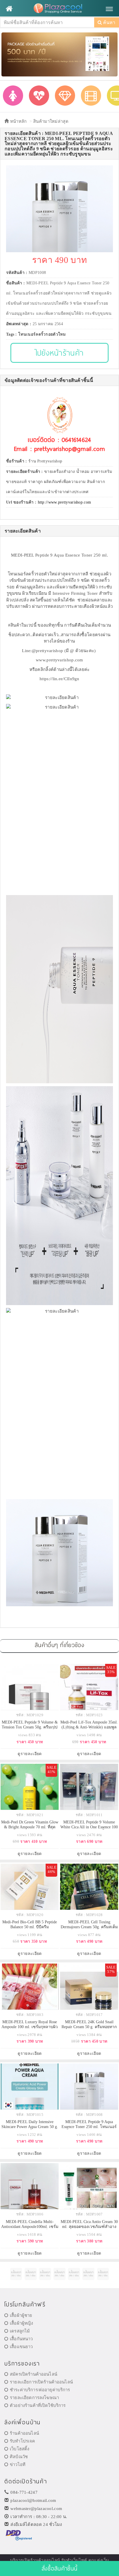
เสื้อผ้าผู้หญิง (21, 2323)
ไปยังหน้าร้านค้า (60, 353)
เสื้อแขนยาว (21, 2347)
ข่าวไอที (18, 2465)
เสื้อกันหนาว (21, 2339)
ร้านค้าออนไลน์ (24, 2433)
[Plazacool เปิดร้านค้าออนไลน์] (59, 9)
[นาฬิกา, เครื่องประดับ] (65, 96)
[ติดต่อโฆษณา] (16, 2274)
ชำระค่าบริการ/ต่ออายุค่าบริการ (40, 2390)
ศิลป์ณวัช (19, 2457)
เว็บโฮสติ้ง (19, 2449)
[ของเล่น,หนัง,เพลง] (91, 96)
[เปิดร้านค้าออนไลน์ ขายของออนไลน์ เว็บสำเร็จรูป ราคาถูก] (59, 54)
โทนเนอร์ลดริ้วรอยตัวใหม (42, 334)
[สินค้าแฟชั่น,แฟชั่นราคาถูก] (13, 96)
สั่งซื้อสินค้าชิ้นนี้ (59, 2568)
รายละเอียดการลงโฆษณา (34, 2398)
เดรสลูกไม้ (20, 2331)
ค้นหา (109, 22)
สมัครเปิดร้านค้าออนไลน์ (34, 2374)
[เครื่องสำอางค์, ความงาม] (39, 96)
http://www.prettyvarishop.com (65, 502)
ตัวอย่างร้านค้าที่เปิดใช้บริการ (38, 2405)
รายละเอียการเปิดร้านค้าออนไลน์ (41, 2382)
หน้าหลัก (18, 121)
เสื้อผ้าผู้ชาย (21, 2315)
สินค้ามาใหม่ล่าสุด (51, 121)
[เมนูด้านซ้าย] (9, 9)
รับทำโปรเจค (22, 2441)
